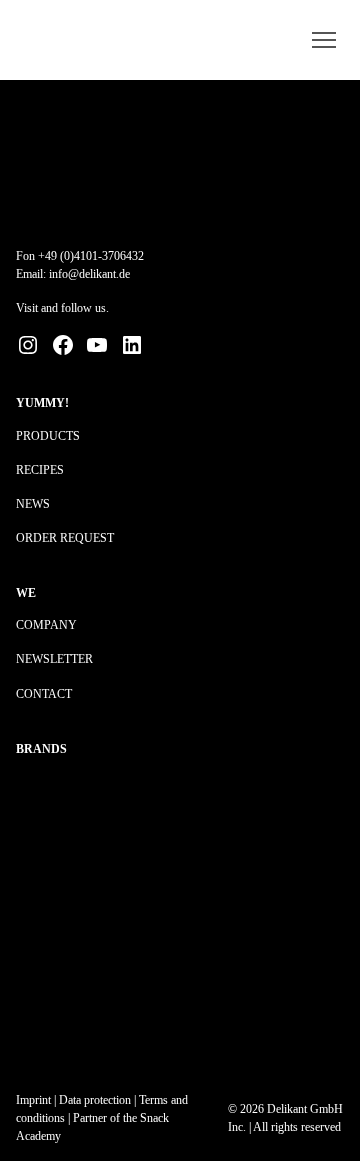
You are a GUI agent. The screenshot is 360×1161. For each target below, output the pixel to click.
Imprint (33, 1100)
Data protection (95, 1100)
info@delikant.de (89, 274)
